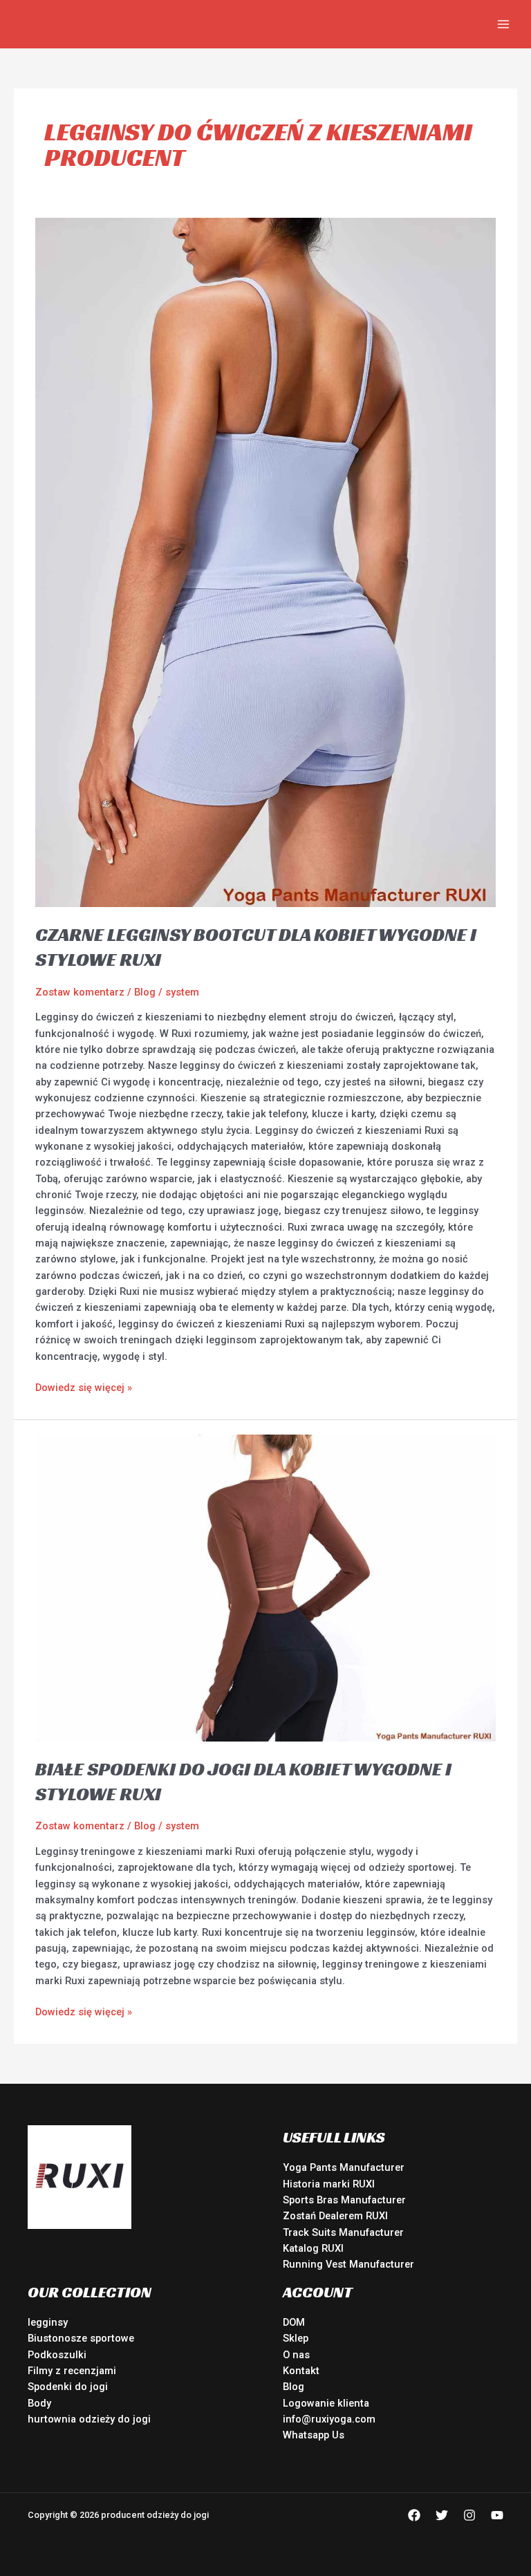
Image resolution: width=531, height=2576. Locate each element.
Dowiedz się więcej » (84, 1387)
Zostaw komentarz (80, 992)
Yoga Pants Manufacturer (344, 2167)
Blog (145, 992)
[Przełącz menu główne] (503, 24)
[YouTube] (497, 2515)
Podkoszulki (57, 2355)
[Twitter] (442, 2515)
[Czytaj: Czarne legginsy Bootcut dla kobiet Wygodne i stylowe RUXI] (265, 561)
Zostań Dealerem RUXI (335, 2216)
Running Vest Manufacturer (348, 2264)
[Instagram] (469, 2515)
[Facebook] (414, 2515)
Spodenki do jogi (68, 2387)
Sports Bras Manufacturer (344, 2200)
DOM (294, 2322)
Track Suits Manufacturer (343, 2232)
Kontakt (301, 2371)
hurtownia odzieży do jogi (89, 2419)
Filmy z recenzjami (72, 2371)
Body (39, 2403)
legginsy (48, 2322)
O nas (296, 2355)
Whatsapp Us (314, 2435)
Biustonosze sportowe (81, 2338)
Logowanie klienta (326, 2403)
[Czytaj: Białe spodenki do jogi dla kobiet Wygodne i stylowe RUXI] (265, 1587)
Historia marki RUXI (329, 2184)
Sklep (296, 2338)
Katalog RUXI (313, 2248)
